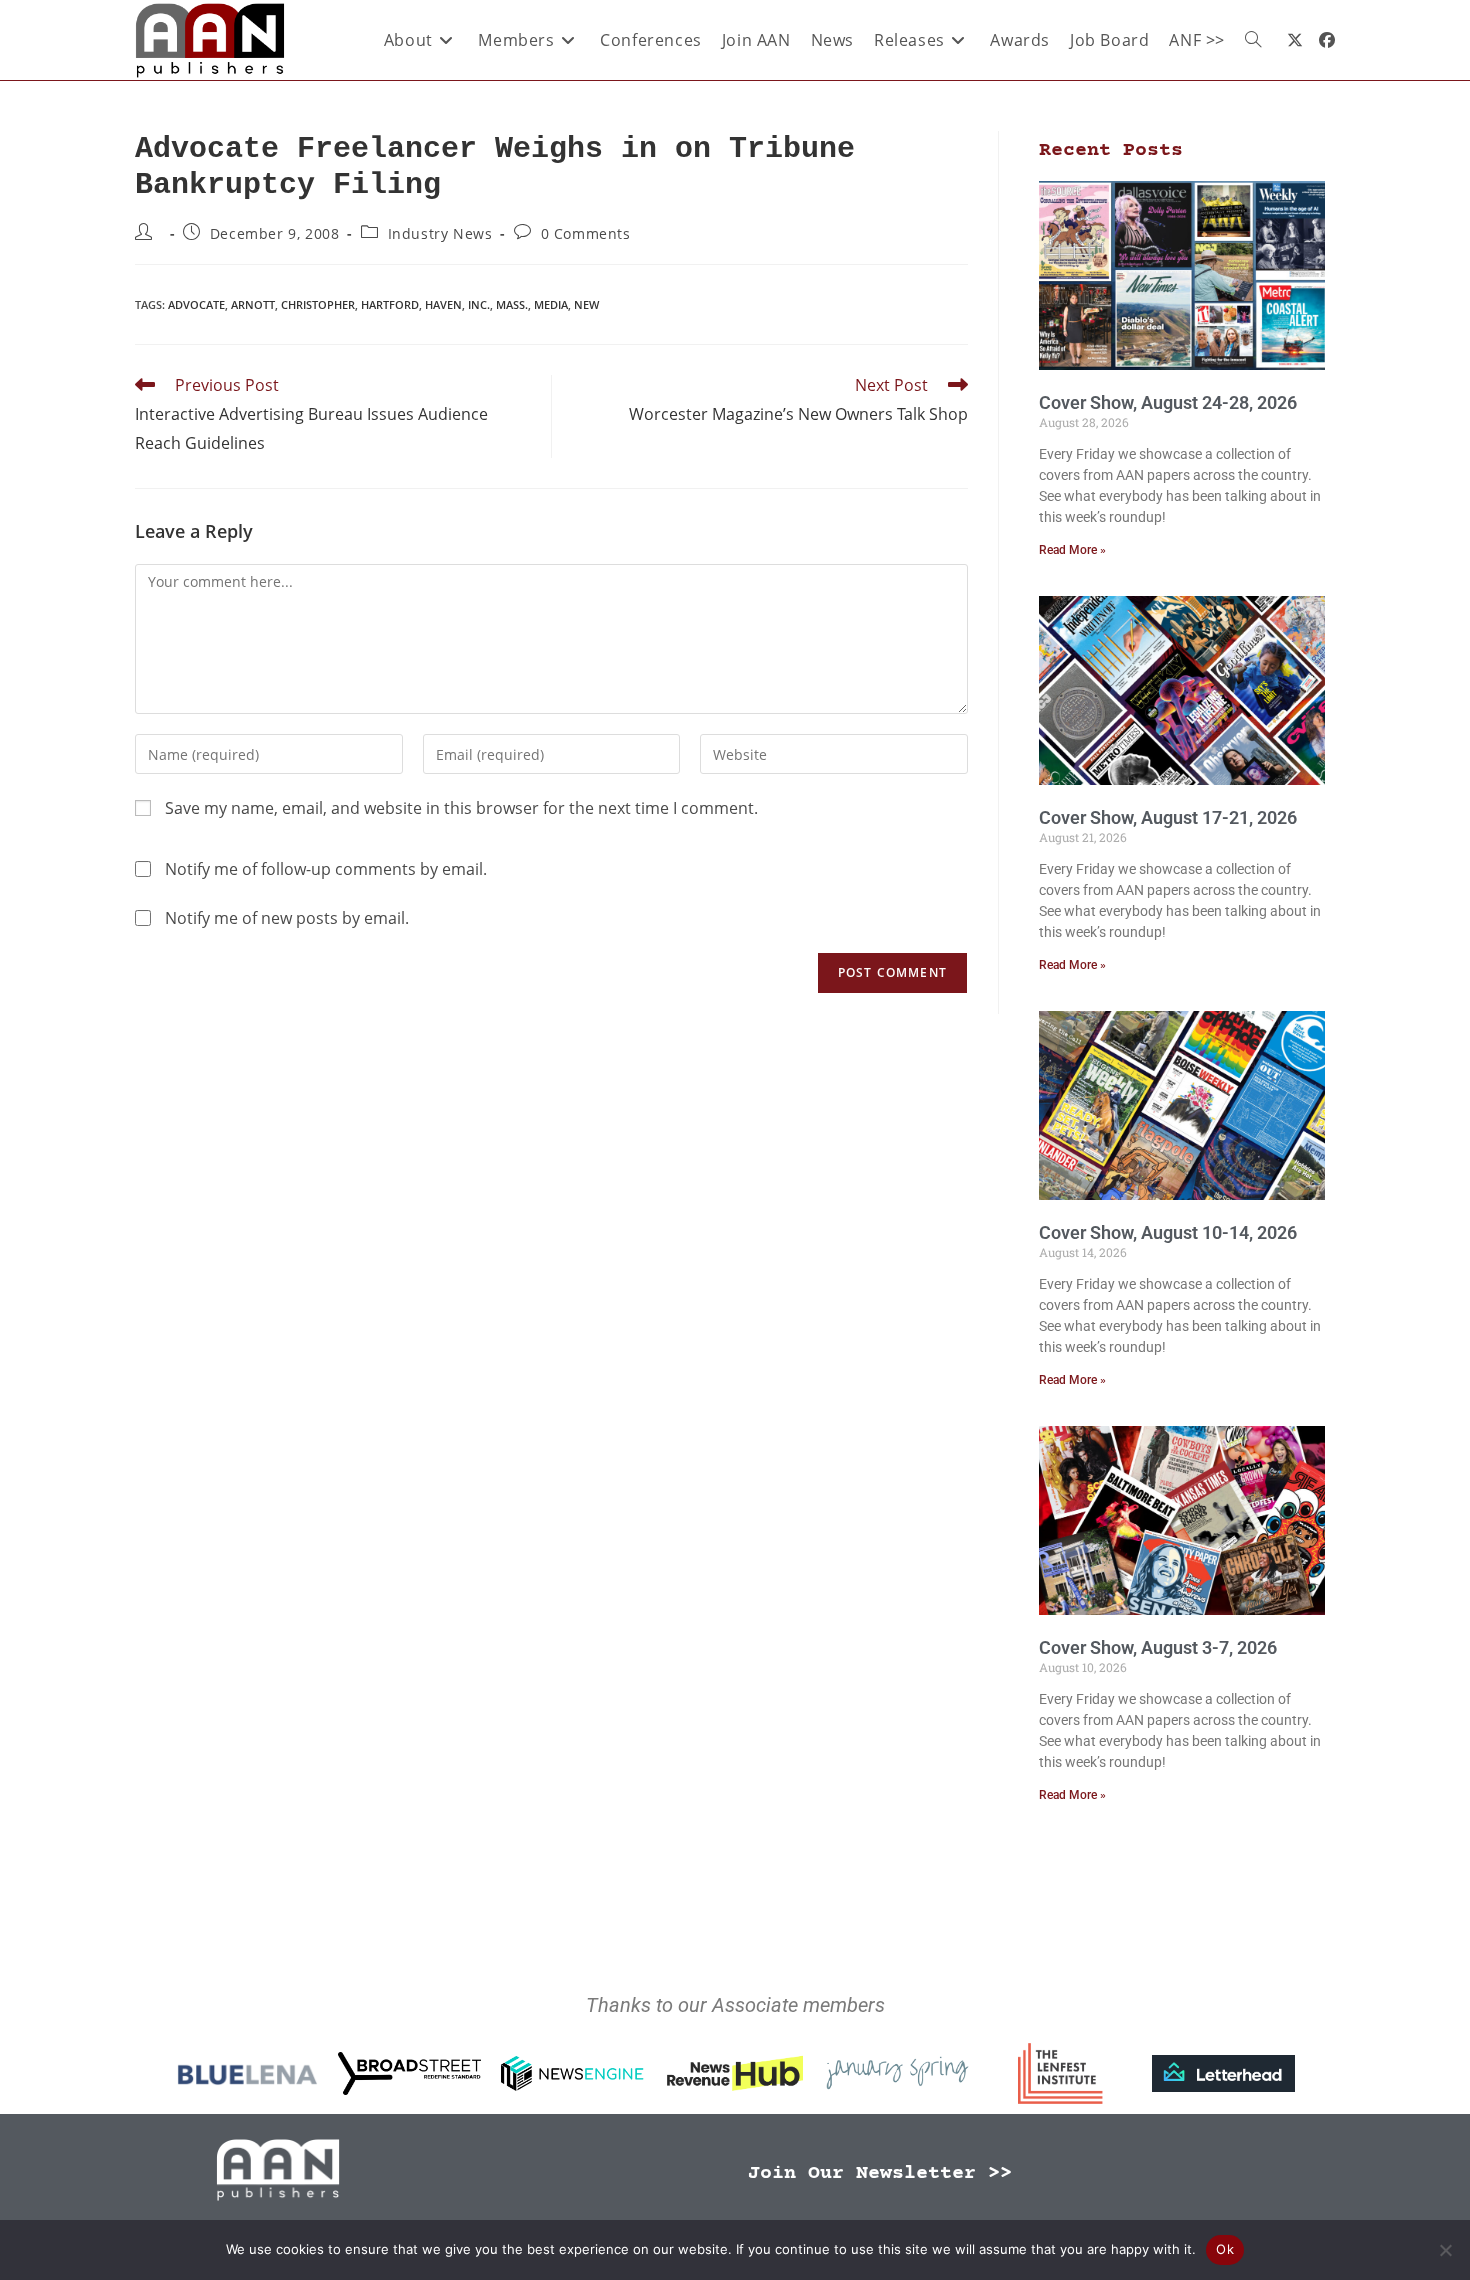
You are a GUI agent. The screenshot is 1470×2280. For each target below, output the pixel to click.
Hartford (390, 304)
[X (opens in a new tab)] (1295, 40)
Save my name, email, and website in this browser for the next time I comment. (461, 808)
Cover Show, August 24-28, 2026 (1168, 402)
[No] (1445, 2250)
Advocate (196, 304)
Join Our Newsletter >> (880, 2173)
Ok (1225, 2249)
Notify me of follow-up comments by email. (326, 869)
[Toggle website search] (1253, 40)
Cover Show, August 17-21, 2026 (1168, 817)
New (586, 304)
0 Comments (586, 233)
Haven (443, 304)
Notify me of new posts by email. (287, 918)
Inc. (479, 304)
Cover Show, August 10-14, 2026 (1168, 1232)
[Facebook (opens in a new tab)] (1327, 40)
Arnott (253, 304)
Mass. (512, 304)
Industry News (440, 233)
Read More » (1072, 550)
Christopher (318, 304)
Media (551, 304)
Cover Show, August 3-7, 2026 (1158, 1647)
